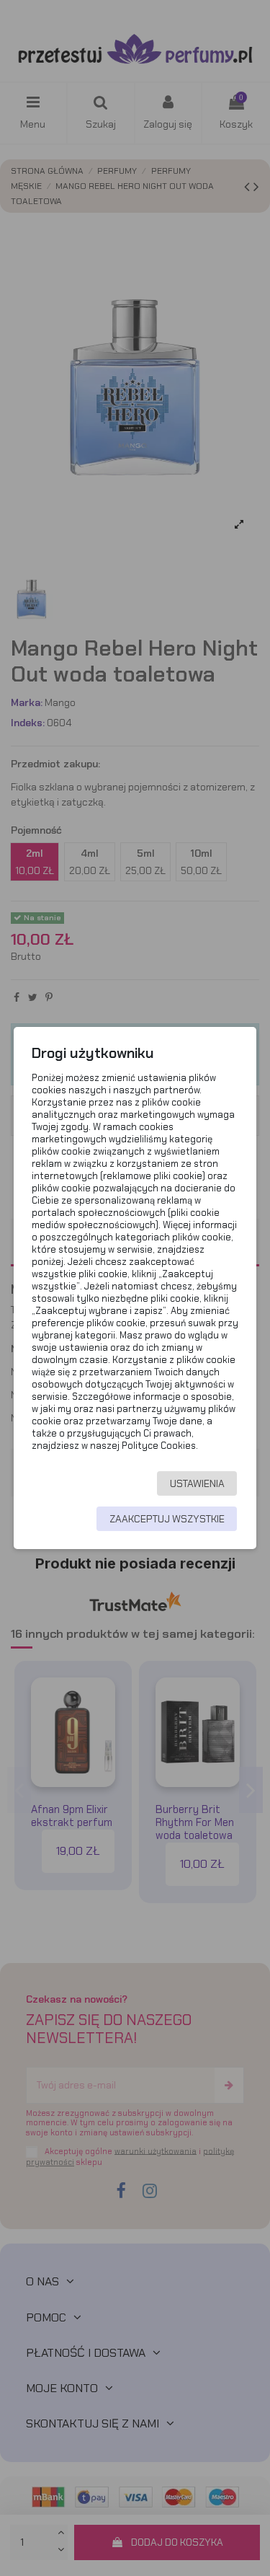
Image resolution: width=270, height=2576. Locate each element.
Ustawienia (197, 1483)
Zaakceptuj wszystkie (167, 1519)
